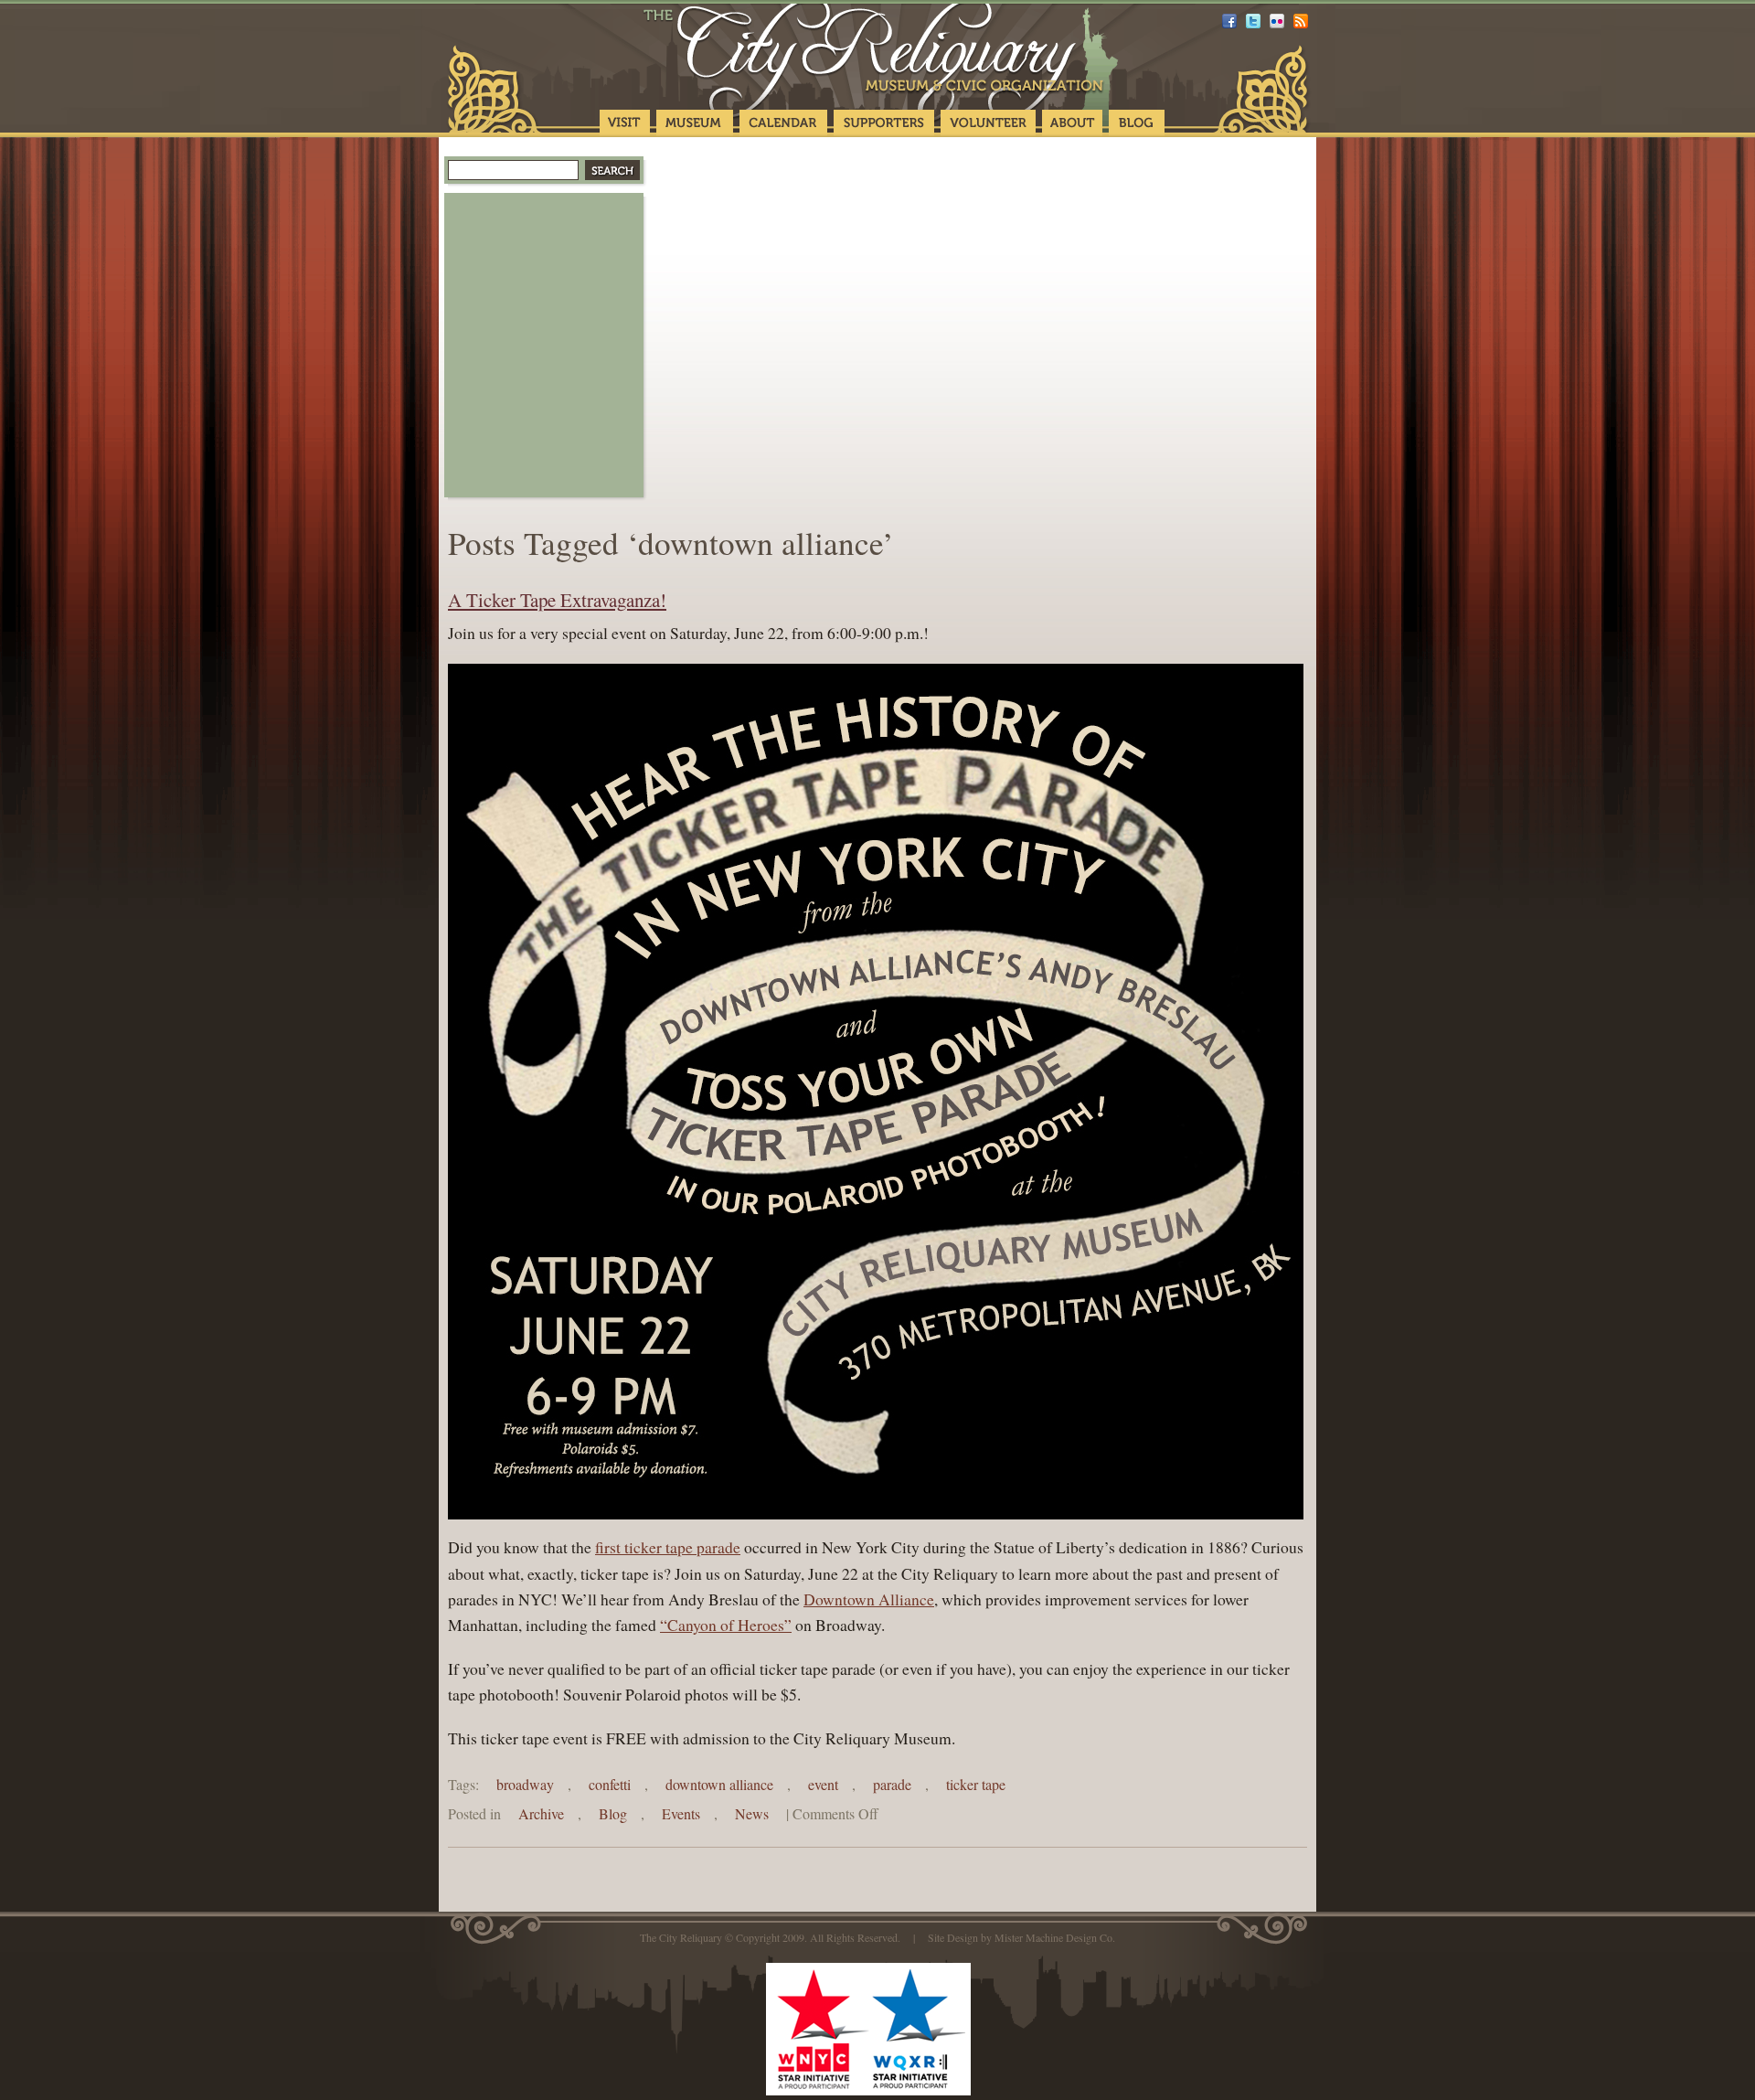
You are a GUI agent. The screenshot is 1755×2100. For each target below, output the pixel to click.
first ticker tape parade (668, 1547)
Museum (695, 123)
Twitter (1253, 21)
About (1072, 123)
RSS (1301, 21)
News (752, 1813)
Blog (1137, 123)
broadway (525, 1784)
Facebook (1229, 21)
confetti (610, 1784)
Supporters (884, 123)
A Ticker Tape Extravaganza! (557, 600)
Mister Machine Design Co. (1055, 1937)
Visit (625, 123)
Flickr (1277, 21)
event (823, 1784)
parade (892, 1784)
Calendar (783, 123)
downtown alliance (719, 1784)
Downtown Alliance (869, 1599)
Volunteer (988, 123)
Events (681, 1813)
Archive (541, 1813)
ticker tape (976, 1784)
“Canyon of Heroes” (726, 1625)
